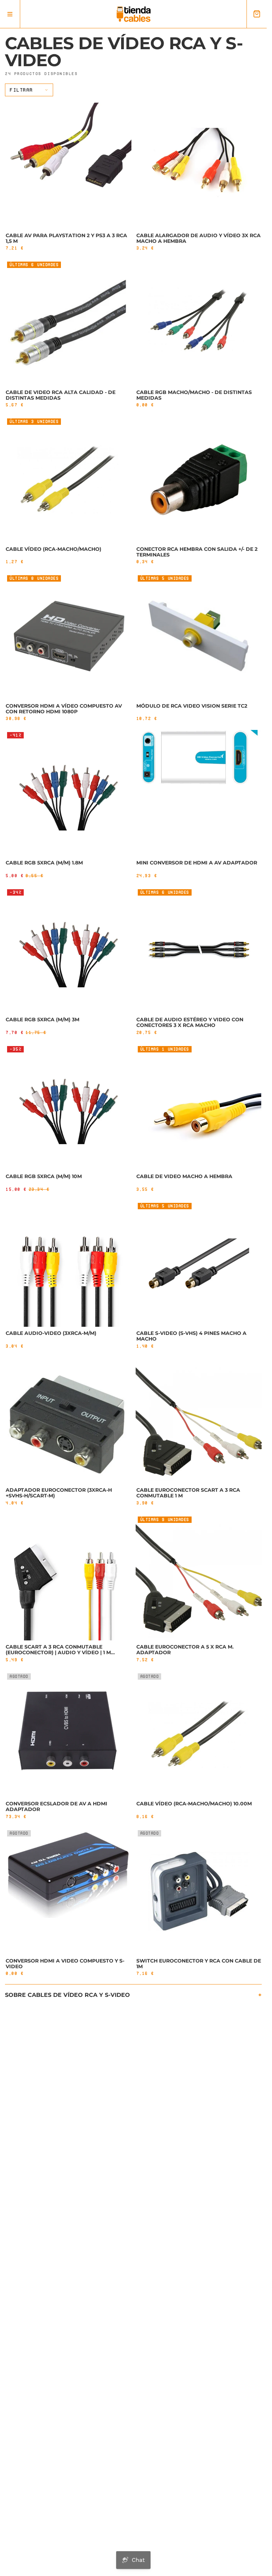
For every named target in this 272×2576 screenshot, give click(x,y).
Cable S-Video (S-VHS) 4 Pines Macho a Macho (191, 1336)
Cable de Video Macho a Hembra (184, 1176)
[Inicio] (134, 14)
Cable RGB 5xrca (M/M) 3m (42, 1019)
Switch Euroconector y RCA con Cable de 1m (199, 1964)
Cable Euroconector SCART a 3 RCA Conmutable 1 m (188, 1493)
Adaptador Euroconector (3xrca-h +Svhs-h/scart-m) (59, 1493)
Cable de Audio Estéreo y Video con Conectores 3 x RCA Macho (190, 1022)
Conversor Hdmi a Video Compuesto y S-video (65, 1964)
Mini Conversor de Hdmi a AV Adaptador (197, 863)
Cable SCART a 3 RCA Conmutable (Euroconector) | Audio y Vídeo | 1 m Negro (58, 1652)
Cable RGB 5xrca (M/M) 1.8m (44, 863)
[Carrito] (257, 14)
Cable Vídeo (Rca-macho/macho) (53, 549)
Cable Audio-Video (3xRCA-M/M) (51, 1333)
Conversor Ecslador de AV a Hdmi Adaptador (56, 1806)
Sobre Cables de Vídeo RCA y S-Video (67, 1995)
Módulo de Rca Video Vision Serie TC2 (192, 706)
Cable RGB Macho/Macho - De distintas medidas (194, 395)
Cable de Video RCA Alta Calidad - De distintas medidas (61, 395)
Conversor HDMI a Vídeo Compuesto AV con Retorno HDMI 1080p (64, 709)
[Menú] (10, 14)
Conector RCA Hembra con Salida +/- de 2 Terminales (197, 552)
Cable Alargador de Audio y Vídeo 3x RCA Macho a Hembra (199, 238)
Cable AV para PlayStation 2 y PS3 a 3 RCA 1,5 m (66, 238)
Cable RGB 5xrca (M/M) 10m (44, 1176)
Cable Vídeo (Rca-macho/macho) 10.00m (194, 1804)
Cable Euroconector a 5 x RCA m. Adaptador (185, 1650)
